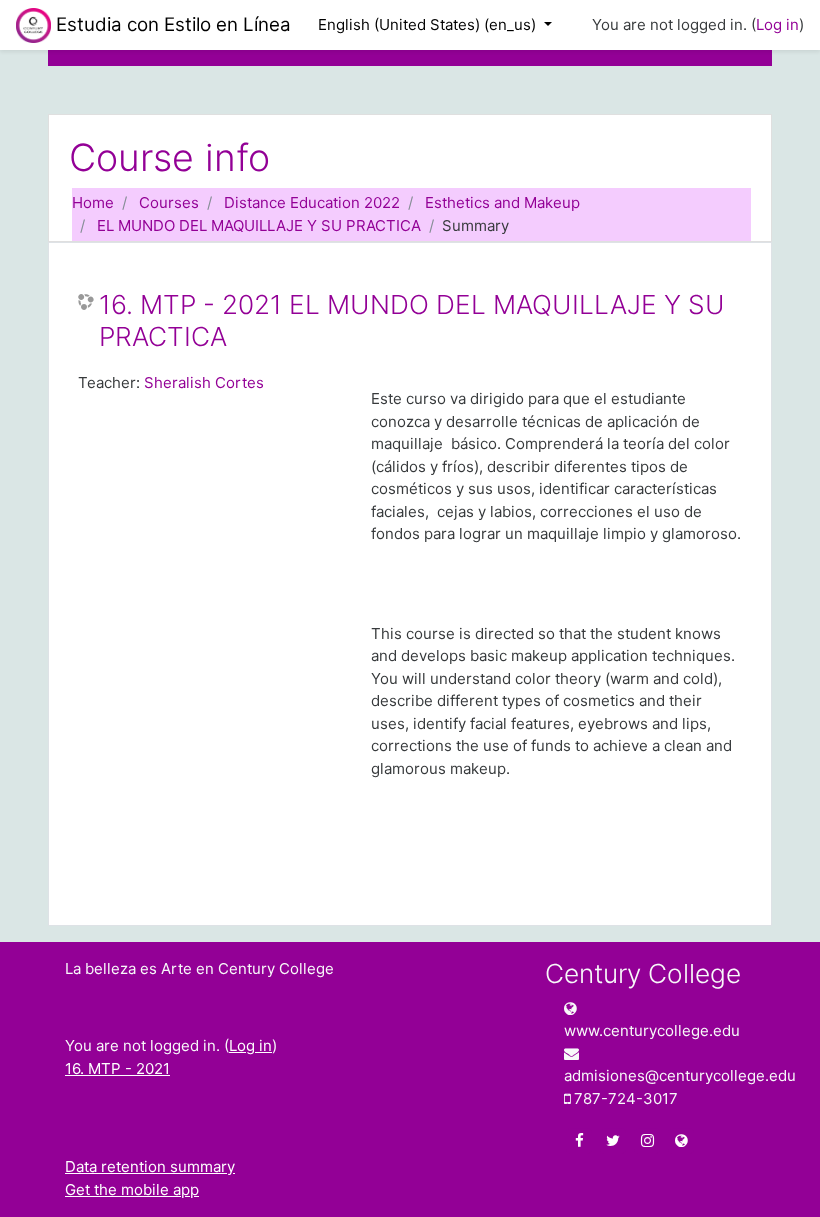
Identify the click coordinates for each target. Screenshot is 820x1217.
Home (93, 202)
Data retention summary (150, 1166)
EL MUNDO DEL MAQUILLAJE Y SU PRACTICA (259, 225)
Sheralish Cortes (204, 382)
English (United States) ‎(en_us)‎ (429, 24)
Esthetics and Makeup (502, 202)
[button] (775, 1174)
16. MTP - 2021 (117, 1068)
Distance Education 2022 (312, 202)
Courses (169, 202)
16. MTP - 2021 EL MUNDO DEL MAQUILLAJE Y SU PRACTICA (412, 320)
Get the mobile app (132, 1189)
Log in (777, 24)
